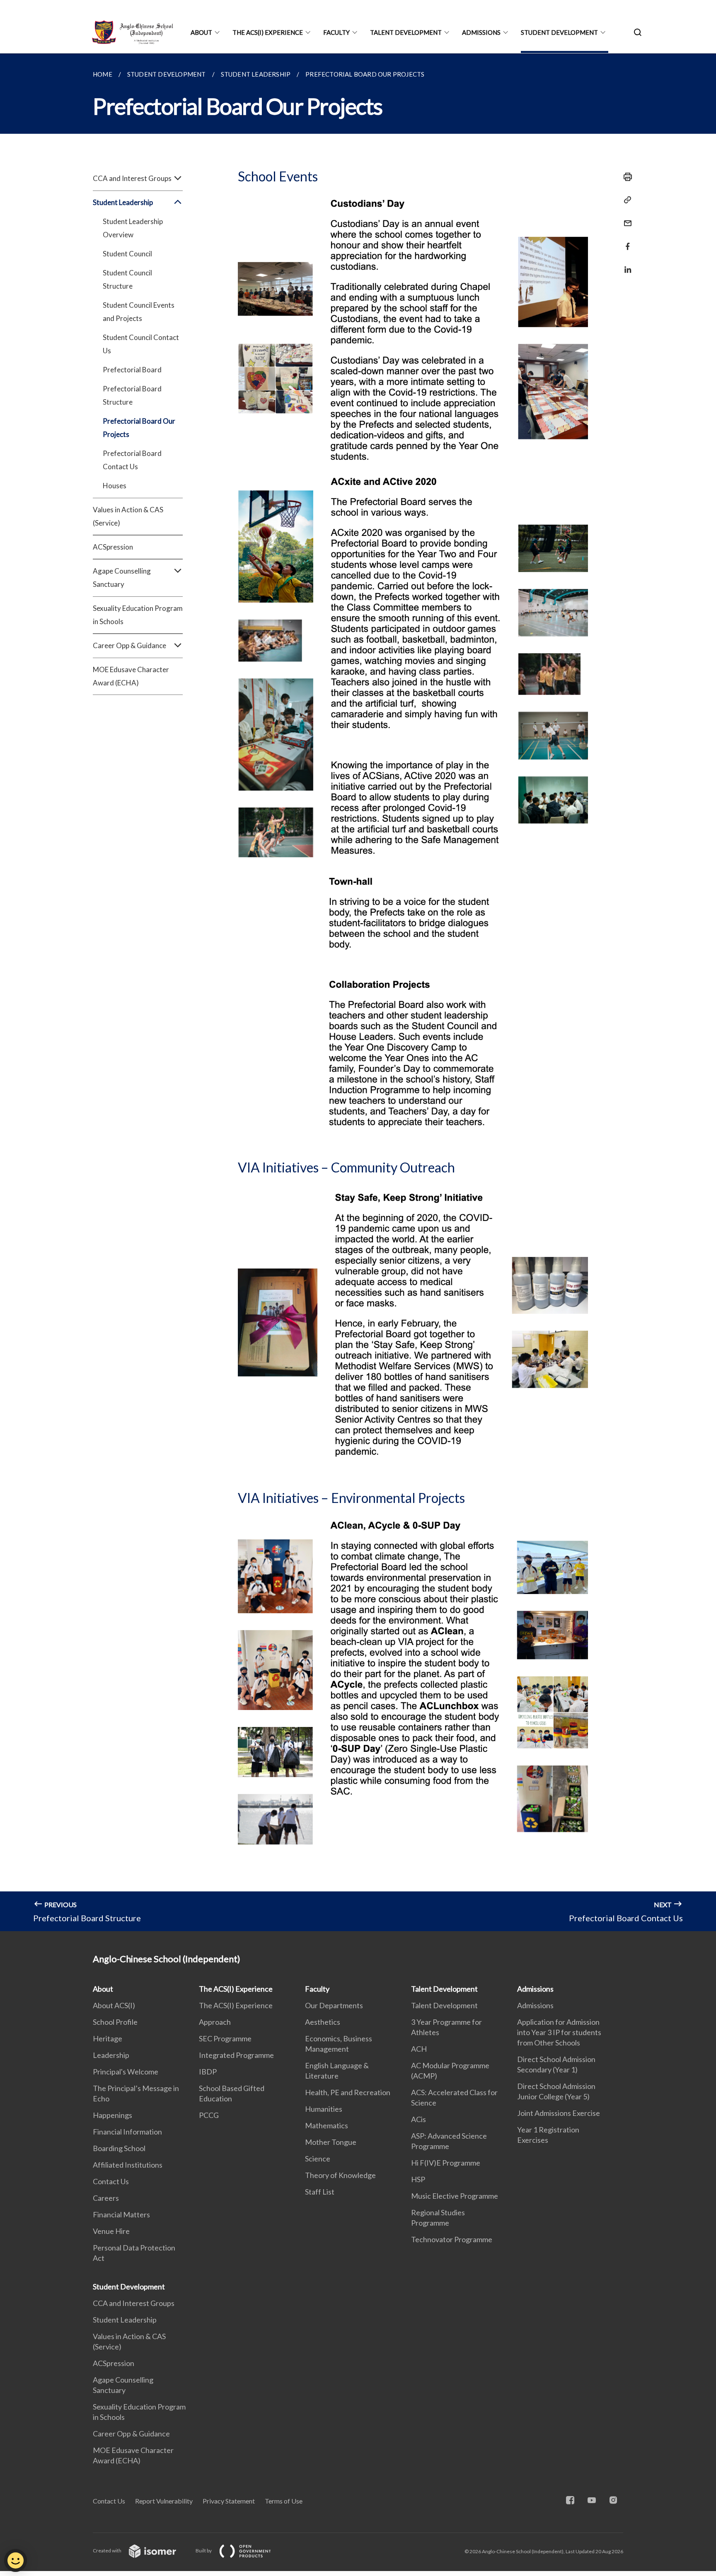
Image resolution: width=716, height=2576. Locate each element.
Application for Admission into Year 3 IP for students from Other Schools (559, 2032)
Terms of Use (284, 2501)
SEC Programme (225, 2038)
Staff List (320, 2192)
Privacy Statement (229, 2501)
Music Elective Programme (455, 2196)
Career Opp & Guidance (131, 2434)
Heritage (108, 2038)
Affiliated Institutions (128, 2165)
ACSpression (113, 547)
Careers (106, 2198)
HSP (418, 2179)
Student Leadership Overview (133, 228)
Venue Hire (111, 2231)
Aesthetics (323, 2022)
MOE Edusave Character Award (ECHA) (131, 676)
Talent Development (406, 32)
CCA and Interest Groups (134, 2303)
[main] (358, 992)
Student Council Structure (127, 279)
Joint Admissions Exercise (559, 2113)
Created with (108, 2551)
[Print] (625, 177)
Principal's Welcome (126, 2072)
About (201, 32)
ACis (418, 2119)
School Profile (115, 2022)
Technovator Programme (452, 2239)
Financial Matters (121, 2214)
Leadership (111, 2055)
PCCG (209, 2115)
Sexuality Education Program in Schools (138, 615)
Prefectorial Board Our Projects (139, 428)
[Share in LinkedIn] (625, 264)
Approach (215, 2022)
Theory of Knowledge (340, 2175)
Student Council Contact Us (141, 344)
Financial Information (127, 2132)
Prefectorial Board (132, 370)
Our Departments (334, 2005)
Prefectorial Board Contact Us (132, 460)
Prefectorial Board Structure (132, 395)
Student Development (559, 32)
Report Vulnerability (164, 2501)
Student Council (127, 254)
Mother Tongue (331, 2142)
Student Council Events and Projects (139, 312)
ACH (419, 2049)
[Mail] (625, 218)
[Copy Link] (625, 200)
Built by (204, 2551)
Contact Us (111, 2181)
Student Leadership (125, 2320)
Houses (115, 486)
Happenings (112, 2115)
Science (318, 2159)
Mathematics (327, 2125)
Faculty (336, 32)
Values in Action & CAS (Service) (128, 516)
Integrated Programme (236, 2055)
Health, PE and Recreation (348, 2092)
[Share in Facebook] (625, 241)
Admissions (481, 32)
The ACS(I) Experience (268, 32)
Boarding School (119, 2148)
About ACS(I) (114, 2005)
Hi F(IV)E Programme (446, 2163)
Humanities (324, 2109)
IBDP (208, 2072)
